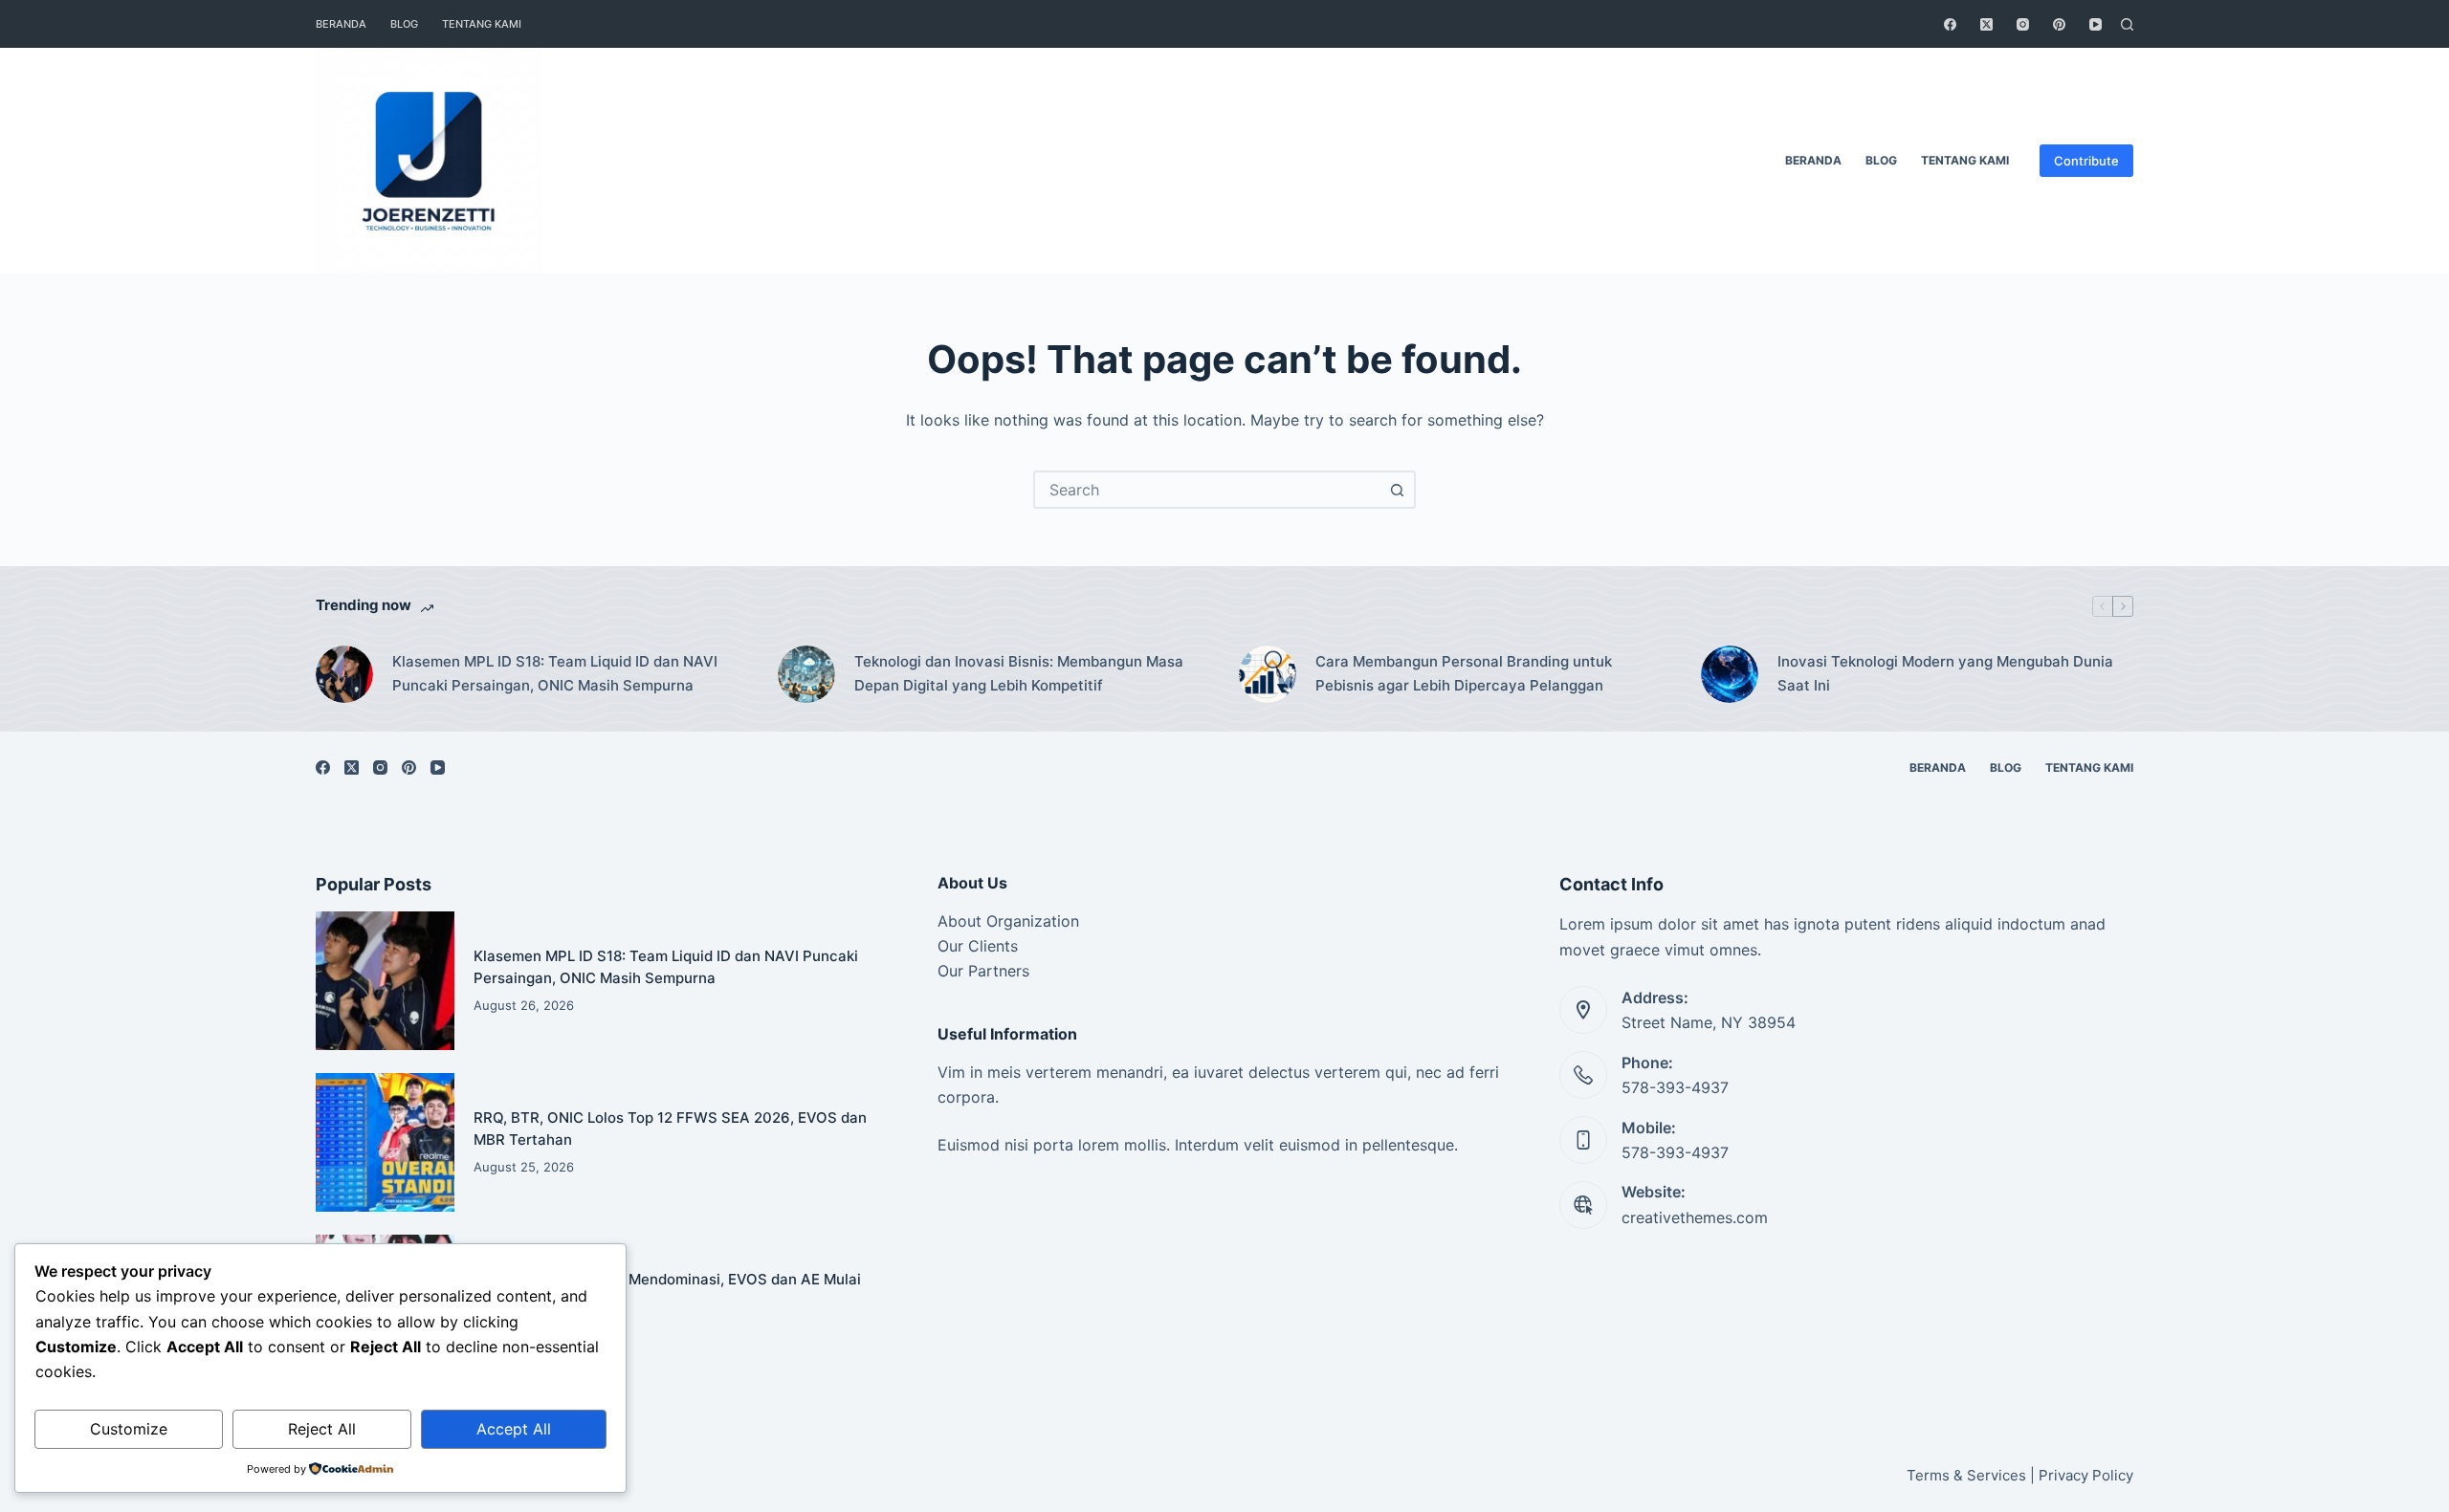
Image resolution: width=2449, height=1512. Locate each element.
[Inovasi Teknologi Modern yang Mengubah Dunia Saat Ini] (1730, 674)
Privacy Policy (2086, 1475)
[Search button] (1397, 490)
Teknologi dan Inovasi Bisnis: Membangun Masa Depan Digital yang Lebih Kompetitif (1019, 673)
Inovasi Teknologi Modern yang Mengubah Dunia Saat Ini (1945, 673)
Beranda (341, 24)
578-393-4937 (1675, 1087)
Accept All (514, 1429)
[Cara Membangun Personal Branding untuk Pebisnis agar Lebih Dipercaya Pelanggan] (1268, 674)
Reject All (322, 1429)
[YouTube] (2096, 24)
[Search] (2127, 24)
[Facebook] (1950, 24)
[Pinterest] (2059, 24)
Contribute (2086, 161)
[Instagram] (2023, 24)
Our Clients (978, 946)
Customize (129, 1429)
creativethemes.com (1695, 1217)
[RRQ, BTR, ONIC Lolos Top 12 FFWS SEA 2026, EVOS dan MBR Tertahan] (385, 1142)
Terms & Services (1966, 1475)
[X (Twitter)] (1986, 24)
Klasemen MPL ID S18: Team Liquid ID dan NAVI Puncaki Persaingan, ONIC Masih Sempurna (555, 673)
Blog (404, 24)
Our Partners (983, 971)
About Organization (1008, 921)
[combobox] (1207, 490)
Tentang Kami (482, 24)
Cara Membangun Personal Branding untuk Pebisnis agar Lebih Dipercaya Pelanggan (1464, 673)
